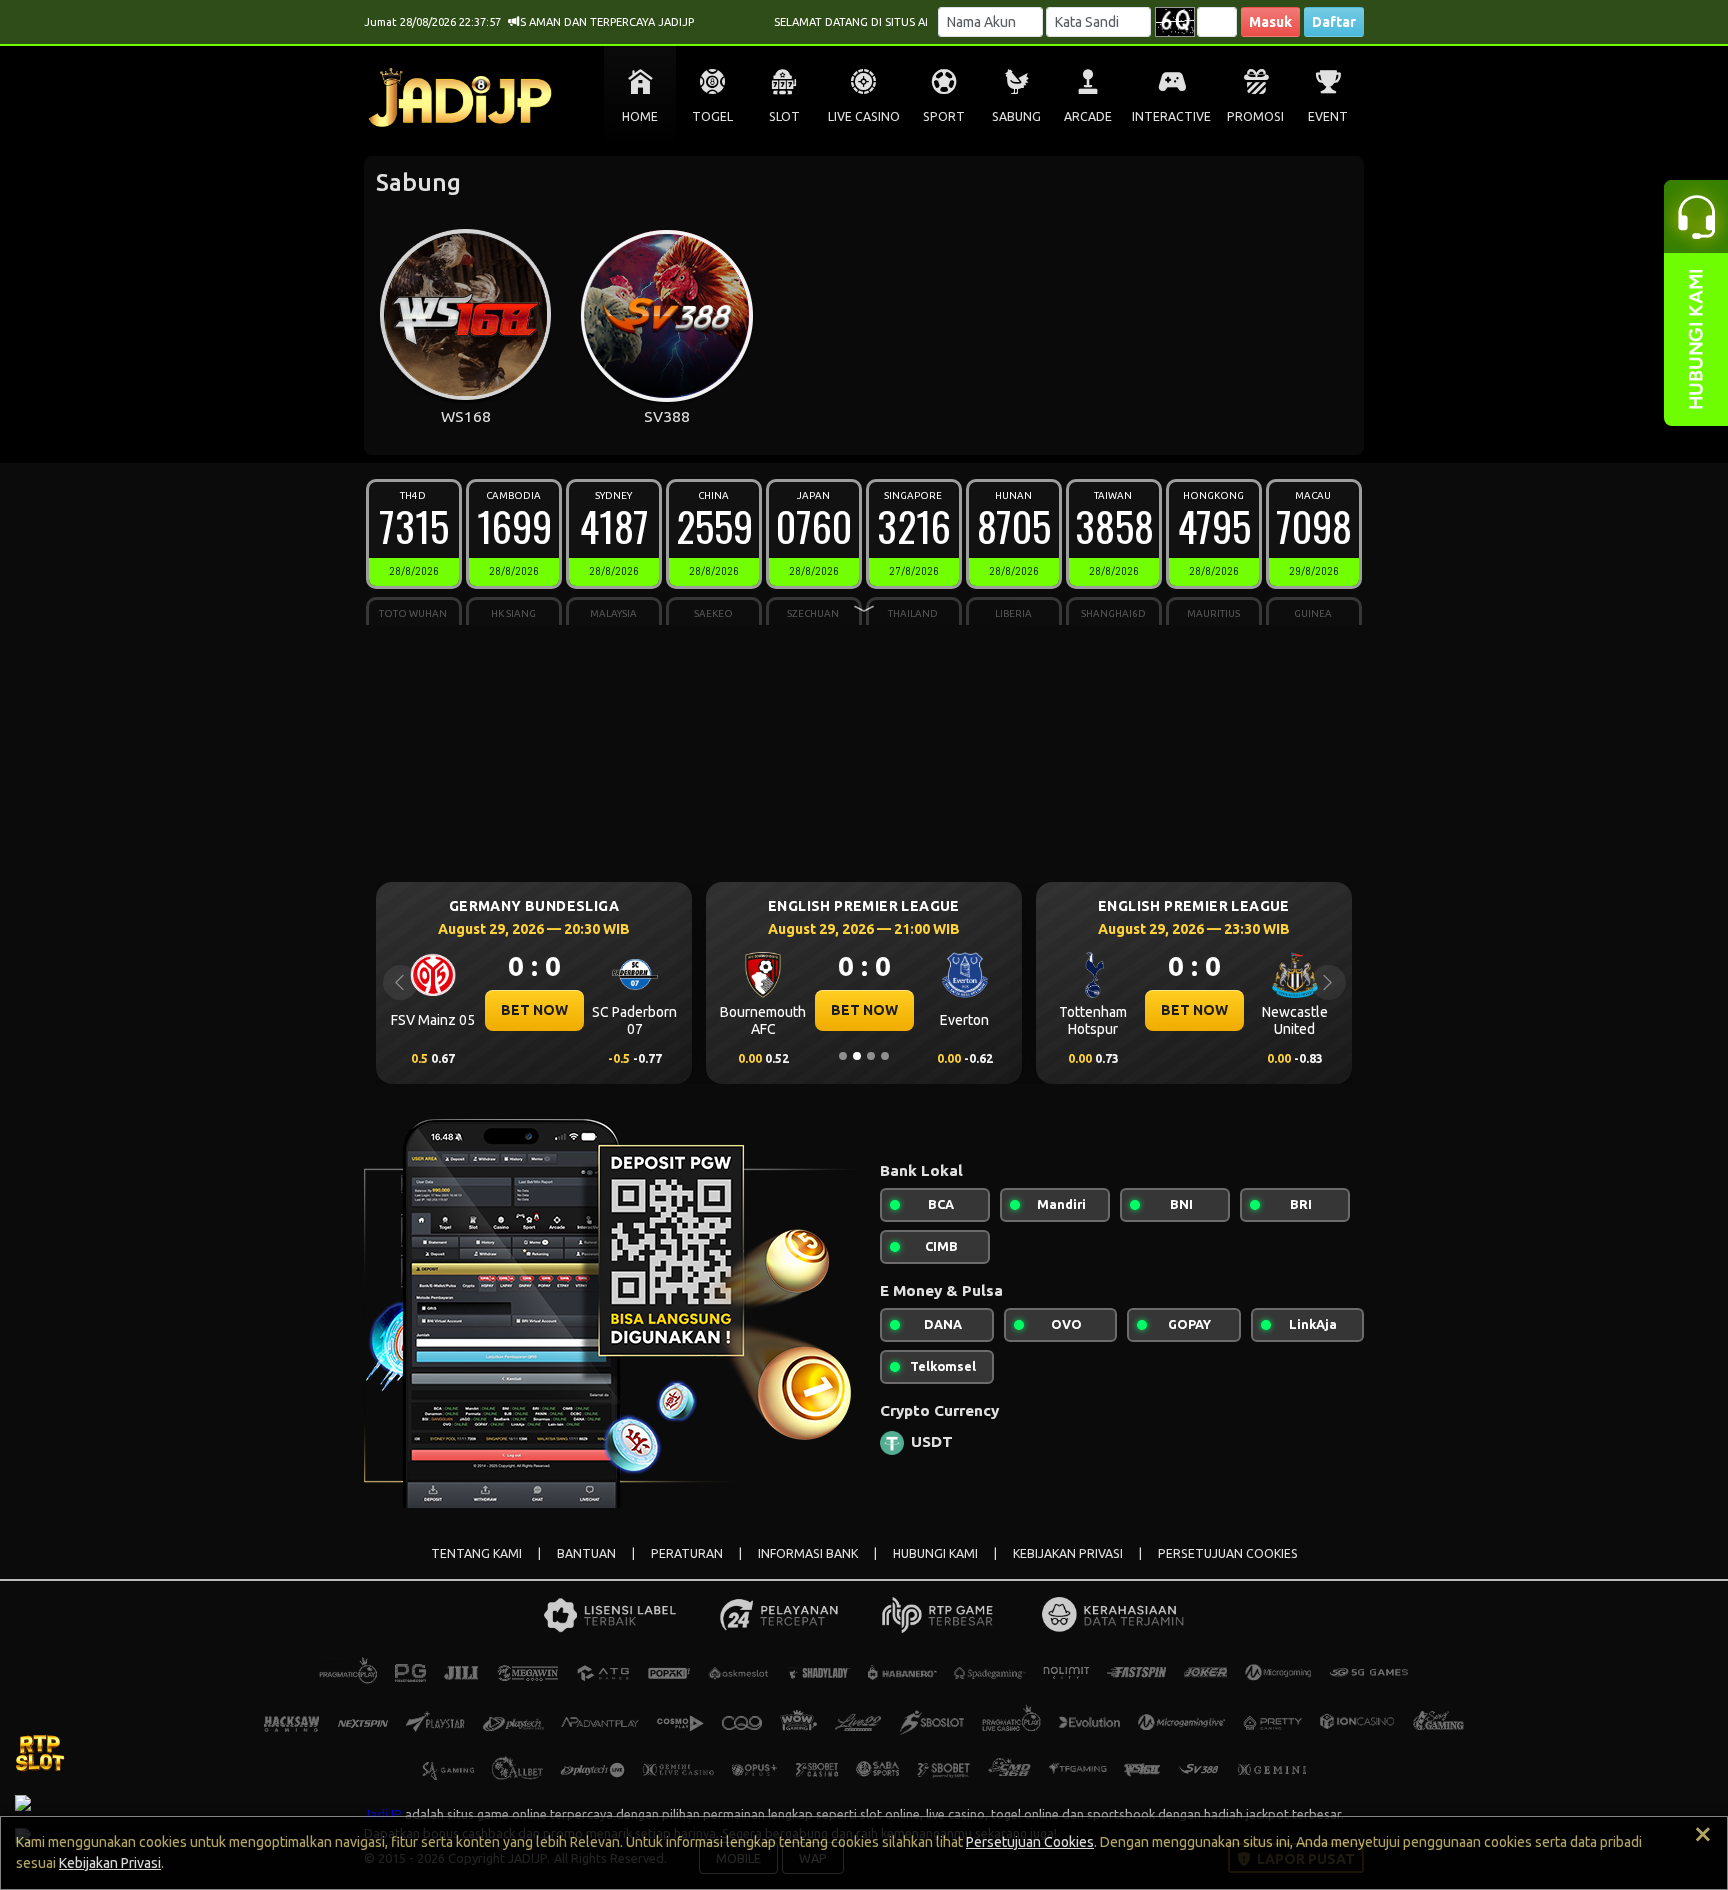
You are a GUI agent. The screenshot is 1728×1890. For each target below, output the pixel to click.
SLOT (784, 116)
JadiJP (383, 1814)
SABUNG (1016, 116)
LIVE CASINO (864, 116)
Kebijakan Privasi (110, 1863)
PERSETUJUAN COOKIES (1228, 1553)
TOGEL (712, 116)
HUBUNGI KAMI (935, 1553)
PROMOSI (1255, 116)
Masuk (1270, 22)
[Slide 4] (885, 1056)
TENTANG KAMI (476, 1553)
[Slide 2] (857, 1056)
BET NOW (534, 1010)
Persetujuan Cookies (1030, 1842)
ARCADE (1088, 116)
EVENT (1328, 116)
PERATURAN (687, 1553)
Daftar (1334, 22)
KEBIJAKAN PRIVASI (1068, 1553)
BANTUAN (586, 1553)
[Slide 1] (843, 1056)
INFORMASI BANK (808, 1553)
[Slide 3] (871, 1056)
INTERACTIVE (1171, 116)
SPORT (944, 116)
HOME (640, 116)
